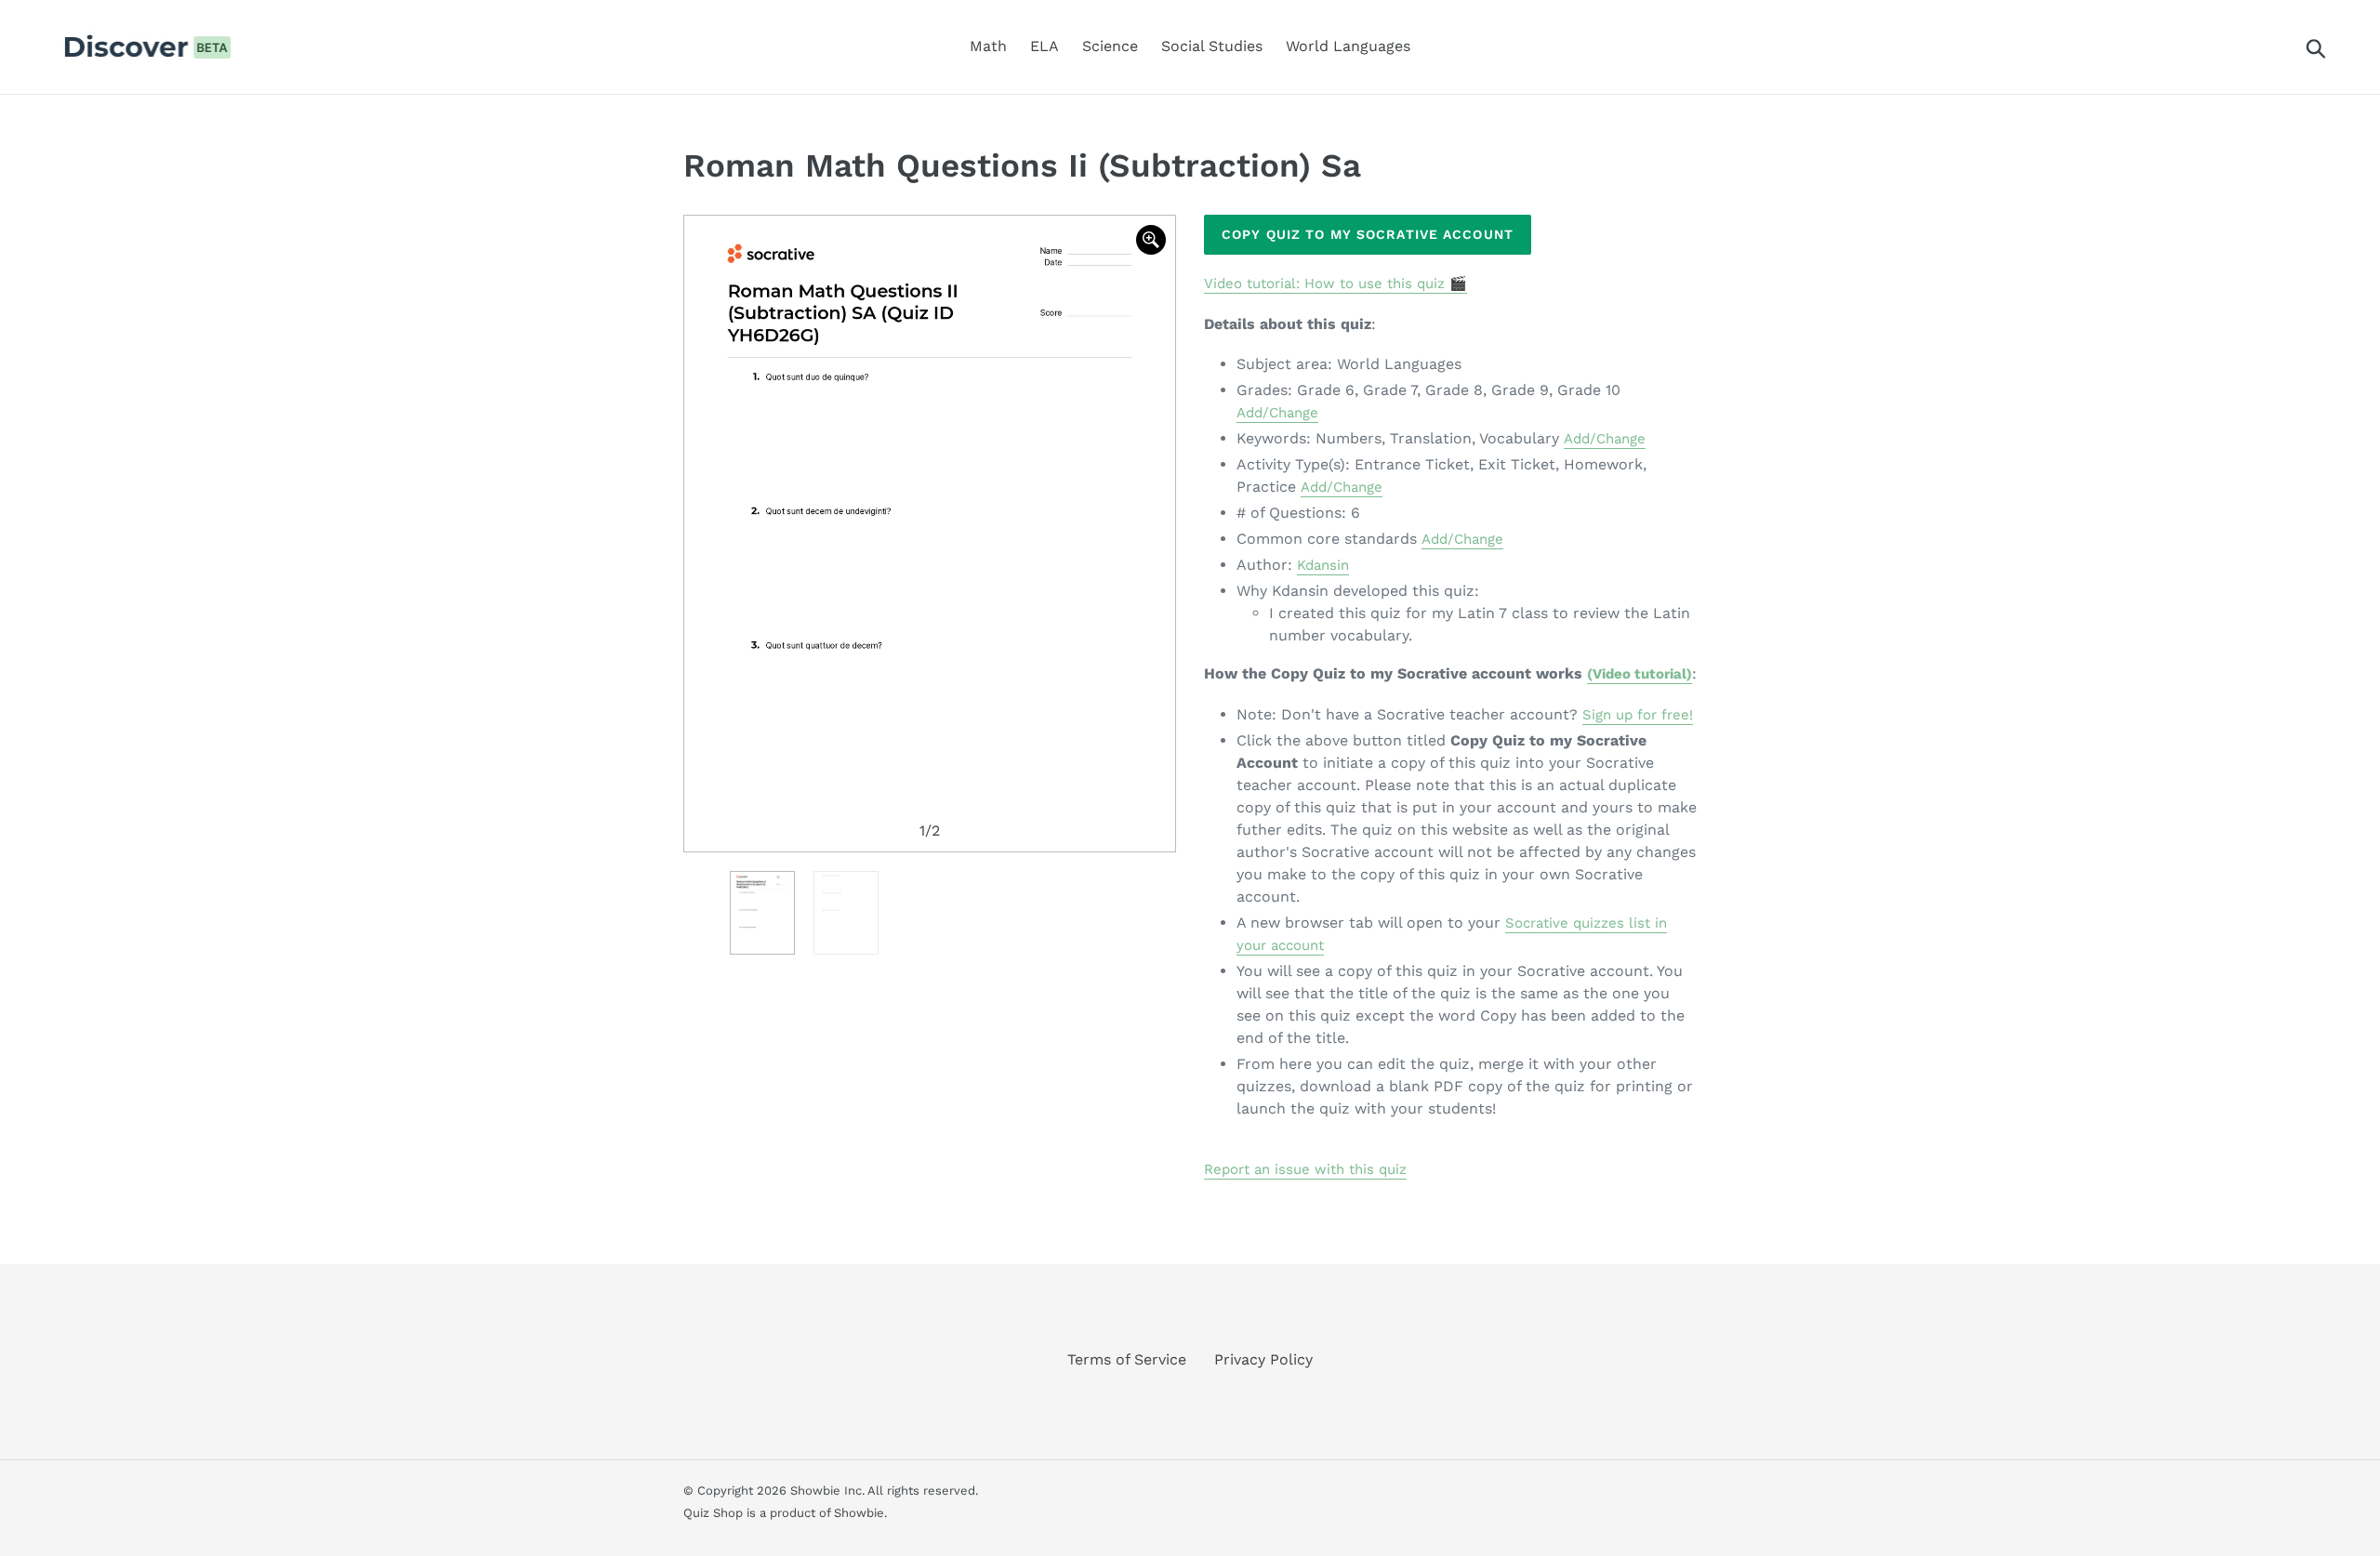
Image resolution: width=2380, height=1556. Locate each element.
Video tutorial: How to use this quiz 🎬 (1335, 284)
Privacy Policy (1263, 1359)
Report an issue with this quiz (1305, 1169)
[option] (930, 534)
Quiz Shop (713, 1513)
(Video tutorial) (1640, 674)
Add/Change (1277, 413)
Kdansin (1323, 565)
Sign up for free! (1638, 715)
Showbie (859, 1513)
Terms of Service (1127, 1359)
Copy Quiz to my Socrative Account (1368, 234)
